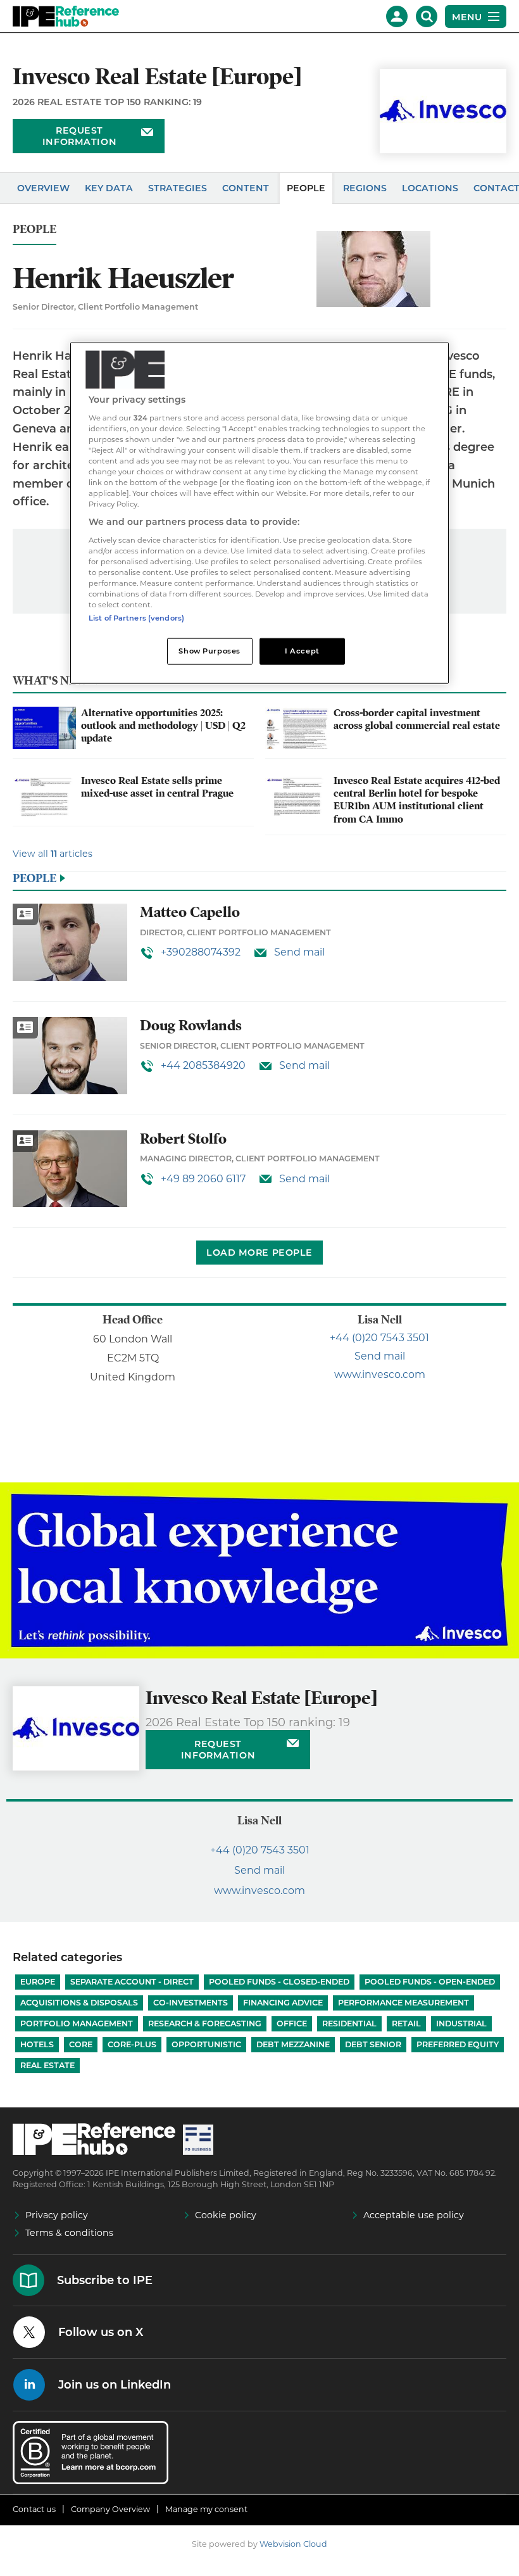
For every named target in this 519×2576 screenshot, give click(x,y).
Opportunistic (206, 2044)
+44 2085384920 (203, 1065)
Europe (38, 1982)
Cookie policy (226, 2215)
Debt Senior (373, 2044)
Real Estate (47, 2065)
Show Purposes (209, 651)
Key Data (109, 188)
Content (246, 188)
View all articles (53, 854)
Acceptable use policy (414, 2215)
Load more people (259, 1253)
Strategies (178, 188)
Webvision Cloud (293, 2544)
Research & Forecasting (205, 2024)
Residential (349, 2024)
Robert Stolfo (183, 1139)
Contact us (34, 2509)
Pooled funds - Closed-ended (279, 1982)
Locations (430, 188)
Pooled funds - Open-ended (430, 1982)
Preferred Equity (458, 2044)
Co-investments (191, 2003)
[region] (259, 513)
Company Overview (110, 2509)
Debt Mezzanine (293, 2044)
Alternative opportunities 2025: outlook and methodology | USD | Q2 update (163, 726)
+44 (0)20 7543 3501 (379, 1338)
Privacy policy (57, 2215)
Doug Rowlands (191, 1026)
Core (81, 2044)
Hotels (37, 2044)
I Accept (302, 651)
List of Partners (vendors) (136, 618)
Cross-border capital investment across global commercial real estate (417, 719)
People (306, 188)
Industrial (461, 2024)
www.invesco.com (380, 1374)
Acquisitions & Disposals (79, 2003)
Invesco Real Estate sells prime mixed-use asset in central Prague (157, 787)
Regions (365, 188)
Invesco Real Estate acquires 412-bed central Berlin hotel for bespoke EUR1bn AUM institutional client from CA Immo (417, 800)
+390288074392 (201, 952)
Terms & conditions (69, 2233)
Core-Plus (132, 2044)
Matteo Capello (190, 912)
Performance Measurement (403, 2003)
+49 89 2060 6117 (203, 1179)
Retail (406, 2024)
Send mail (299, 952)
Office (292, 2024)
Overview (43, 188)
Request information (79, 136)
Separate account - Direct (132, 1982)
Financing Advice (283, 2003)
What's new (50, 680)
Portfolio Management (77, 2024)
